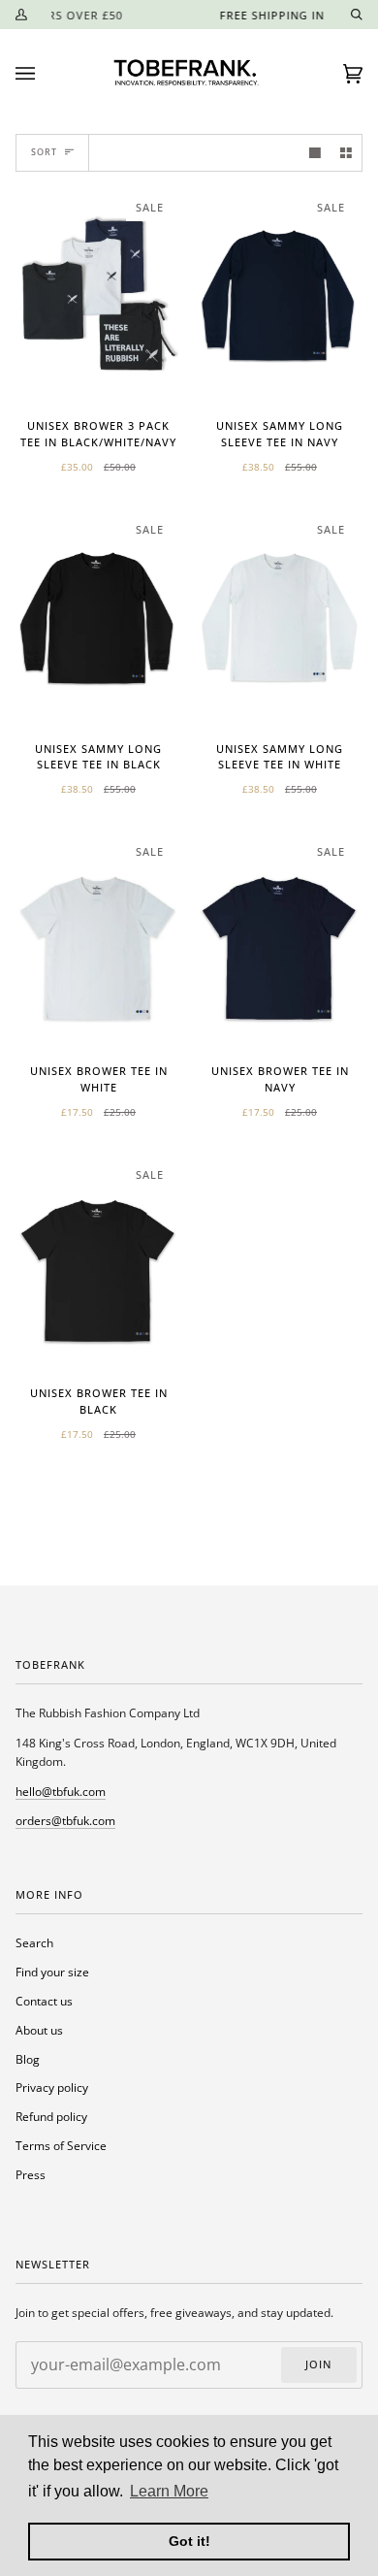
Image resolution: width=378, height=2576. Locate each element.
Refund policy (51, 2116)
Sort (44, 152)
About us (39, 2030)
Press (31, 2174)
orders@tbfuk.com (65, 1820)
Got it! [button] (189, 2541)
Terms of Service (61, 2145)
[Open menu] (45, 74)
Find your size (52, 1972)
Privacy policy (52, 2087)
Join (318, 2364)
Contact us (44, 2001)
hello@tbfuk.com (61, 1791)
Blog (28, 2059)
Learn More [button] (169, 2491)
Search (34, 1942)
